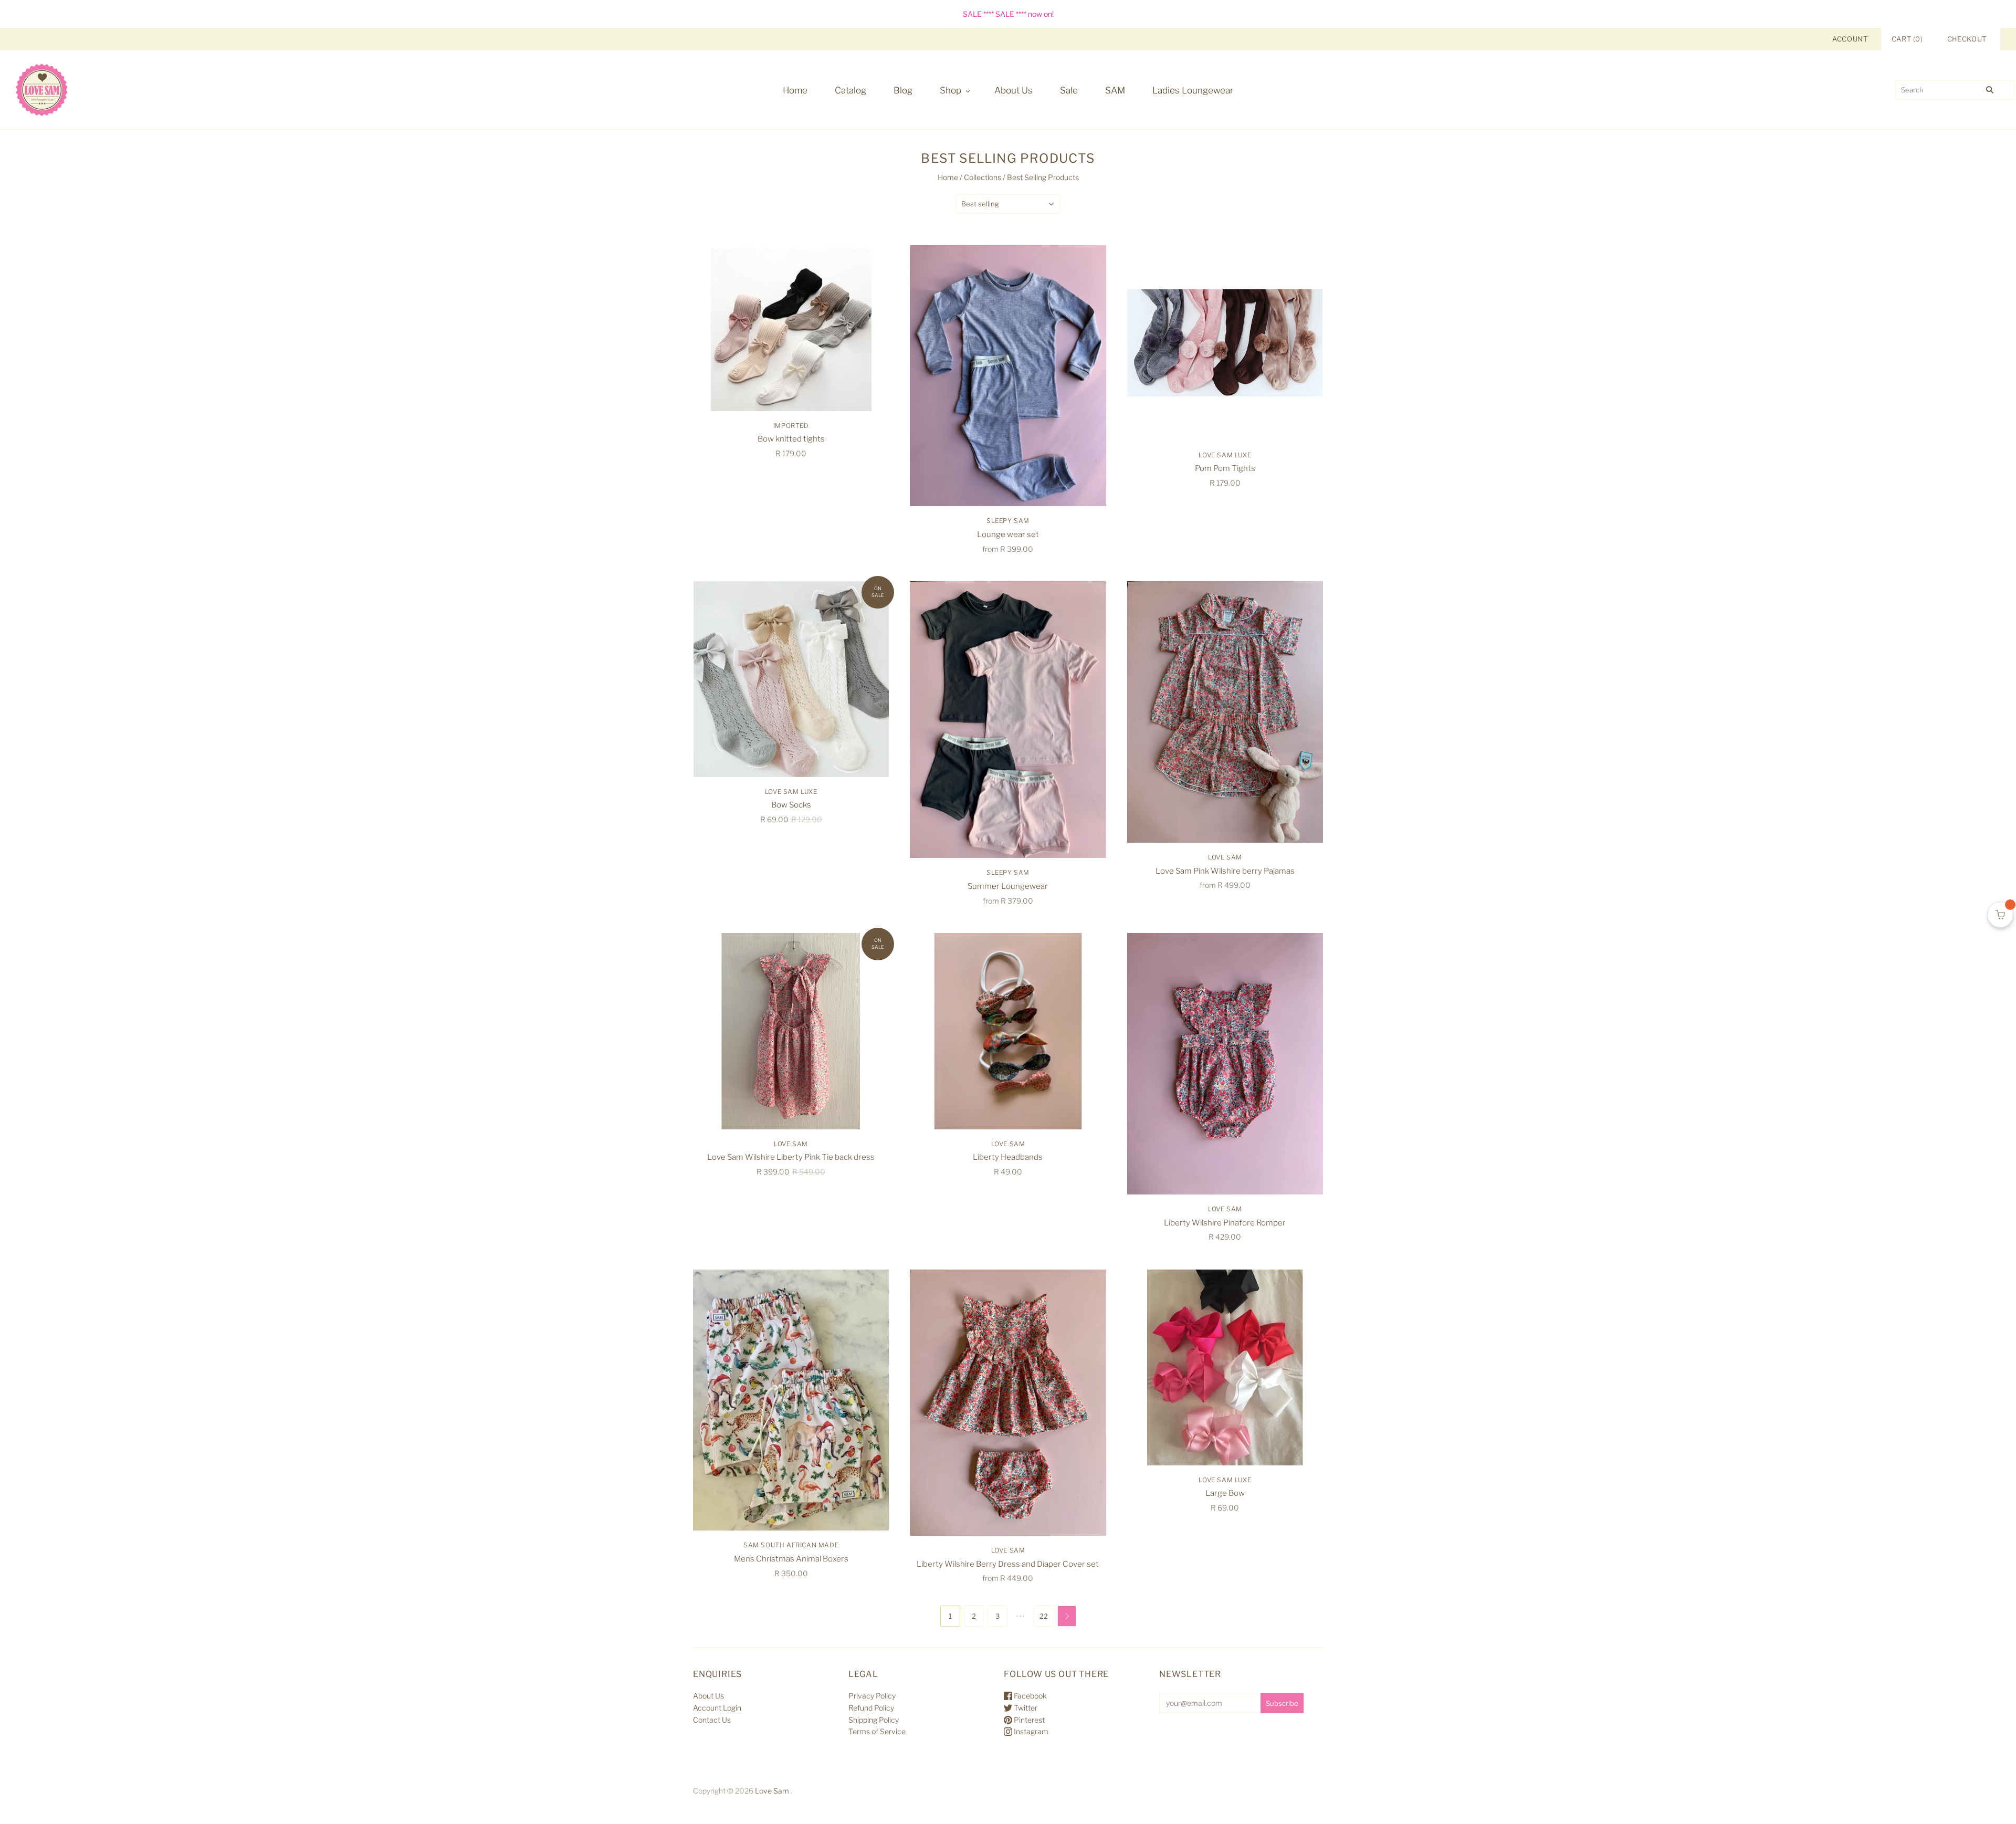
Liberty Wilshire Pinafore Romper (1225, 1223)
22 (1044, 1616)
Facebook (1030, 1696)
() (1907, 39)
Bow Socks (791, 805)
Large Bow (1225, 1493)
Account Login (717, 1708)
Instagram (1030, 1731)
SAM (1115, 90)
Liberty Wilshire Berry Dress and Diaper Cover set (1008, 1564)
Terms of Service (877, 1731)
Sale (1069, 90)
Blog (903, 90)
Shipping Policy (874, 1720)
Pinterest (1028, 1720)
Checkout (1967, 39)
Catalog (850, 90)
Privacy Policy (872, 1696)
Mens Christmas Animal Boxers (791, 1559)
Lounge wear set (1008, 534)
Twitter (1025, 1708)
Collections (983, 177)
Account (1850, 39)
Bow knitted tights (791, 439)
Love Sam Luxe (1225, 455)
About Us (1014, 90)
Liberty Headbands (1008, 1157)
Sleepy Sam (1008, 521)
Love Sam (1225, 857)
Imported (791, 426)
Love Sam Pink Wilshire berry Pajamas (1225, 871)
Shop (951, 90)
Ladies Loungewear (1193, 90)
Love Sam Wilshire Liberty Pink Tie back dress (791, 1157)
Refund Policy (871, 1708)
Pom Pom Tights (1225, 468)
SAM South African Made (791, 1545)
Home (795, 90)
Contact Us (712, 1720)
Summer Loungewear (1008, 886)
